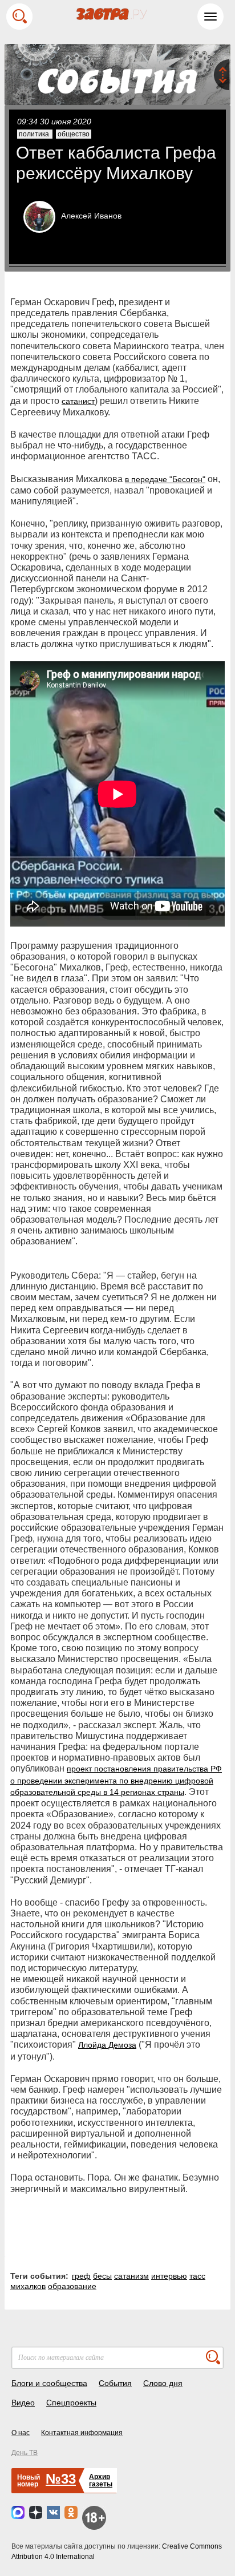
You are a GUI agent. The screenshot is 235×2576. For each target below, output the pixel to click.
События (115, 2383)
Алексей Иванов (91, 216)
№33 (61, 2479)
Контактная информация (82, 2433)
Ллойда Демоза (107, 2045)
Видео (23, 2403)
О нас (21, 2433)
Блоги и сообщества (49, 2383)
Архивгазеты (101, 2480)
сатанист (78, 401)
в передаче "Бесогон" (165, 479)
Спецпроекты (71, 2403)
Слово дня (163, 2383)
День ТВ (25, 2453)
